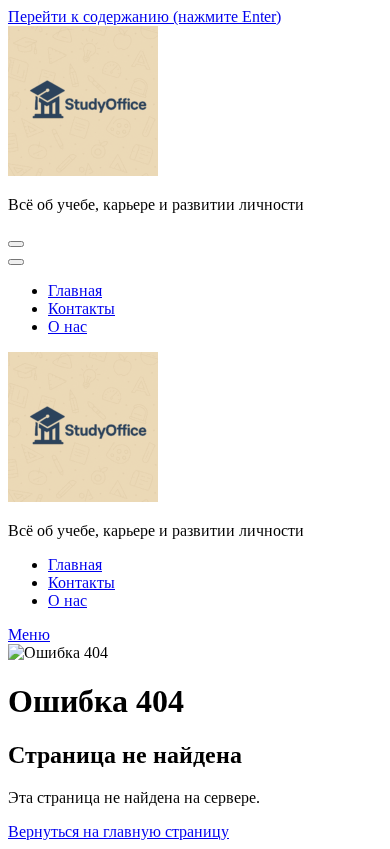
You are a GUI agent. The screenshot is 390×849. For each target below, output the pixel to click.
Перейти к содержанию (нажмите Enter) (144, 16)
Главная (75, 290)
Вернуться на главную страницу (118, 831)
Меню (29, 634)
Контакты (81, 308)
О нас (67, 326)
